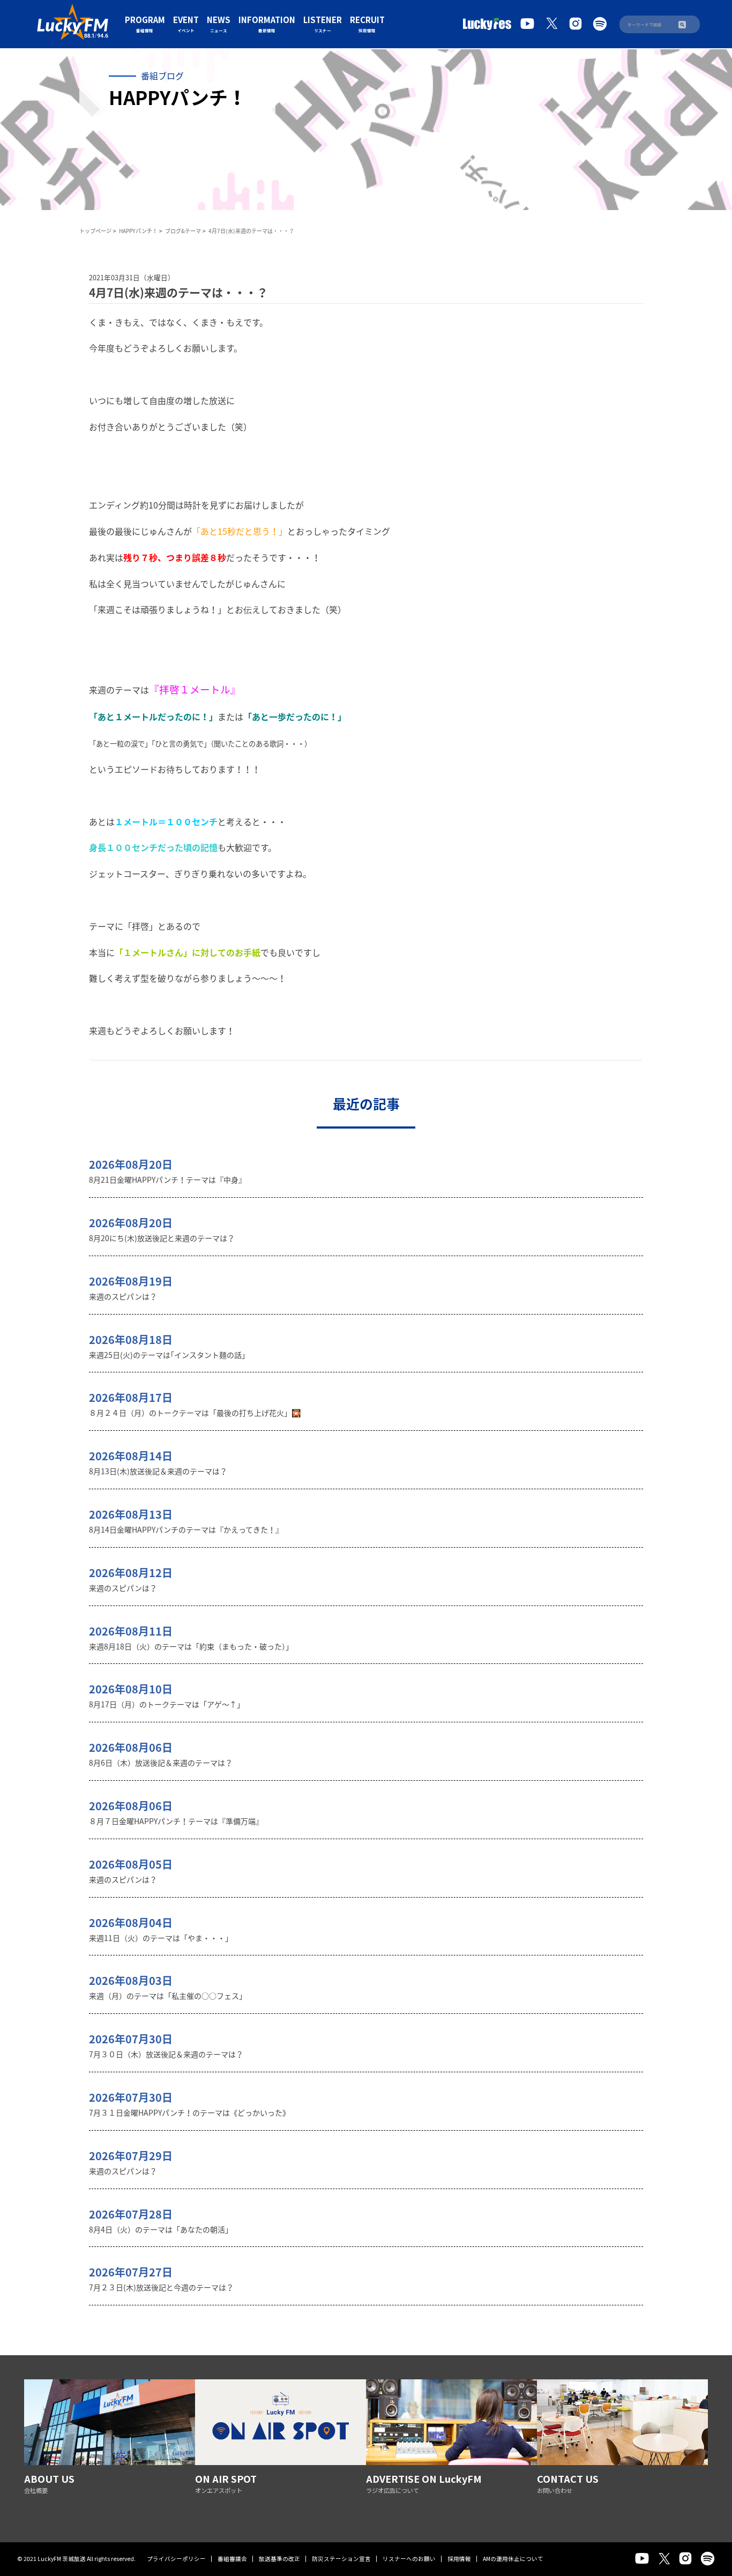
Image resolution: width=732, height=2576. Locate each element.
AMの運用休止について (513, 2559)
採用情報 (459, 2559)
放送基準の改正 (279, 2559)
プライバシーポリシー (176, 2559)
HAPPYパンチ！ (138, 231)
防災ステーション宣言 (341, 2559)
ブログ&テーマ (183, 231)
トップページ (95, 231)
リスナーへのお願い (409, 2559)
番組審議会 (232, 2559)
